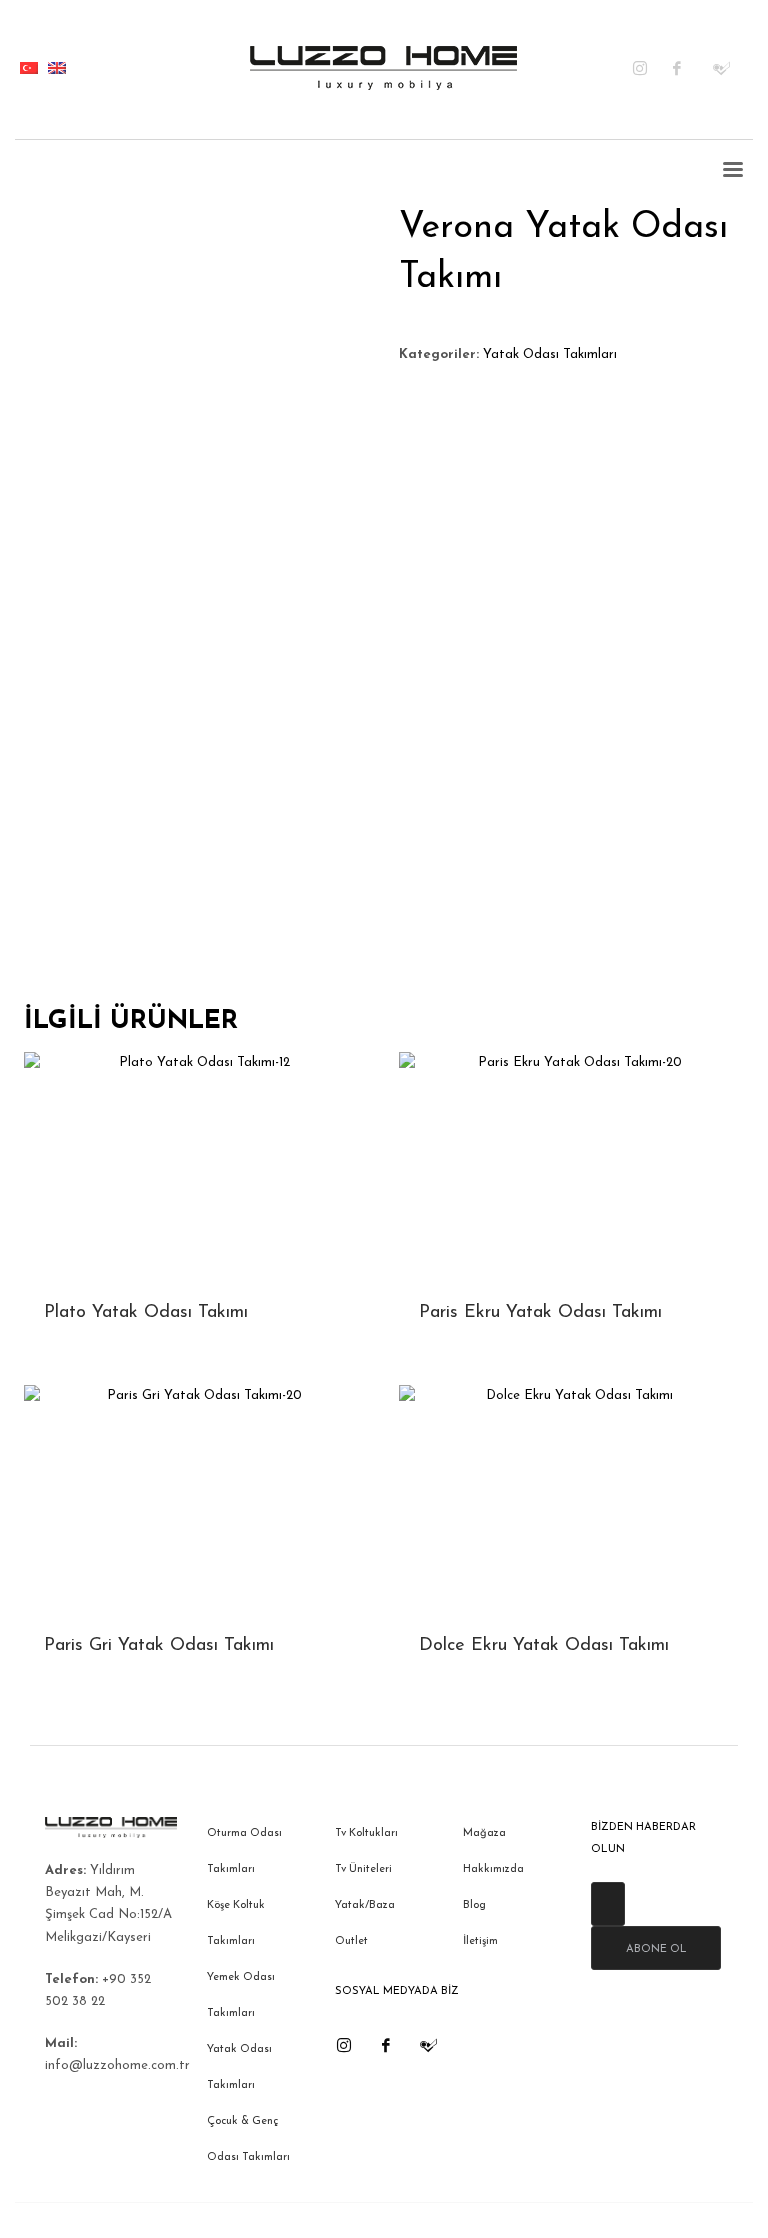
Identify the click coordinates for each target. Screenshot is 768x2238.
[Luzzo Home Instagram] (344, 2045)
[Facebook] (693, 68)
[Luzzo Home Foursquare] (428, 2045)
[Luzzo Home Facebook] (386, 2045)
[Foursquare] (733, 68)
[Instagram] (653, 68)
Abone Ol (656, 1949)
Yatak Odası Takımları (550, 354)
